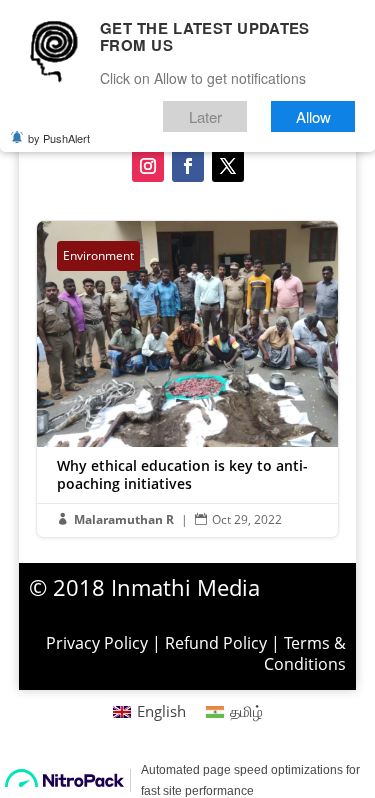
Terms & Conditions (305, 653)
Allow (313, 116)
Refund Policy (216, 643)
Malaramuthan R (124, 519)
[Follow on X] (228, 166)
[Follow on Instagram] (148, 166)
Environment (98, 255)
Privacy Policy (97, 643)
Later (205, 116)
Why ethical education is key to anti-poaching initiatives (188, 379)
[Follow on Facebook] (188, 166)
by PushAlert (59, 138)
